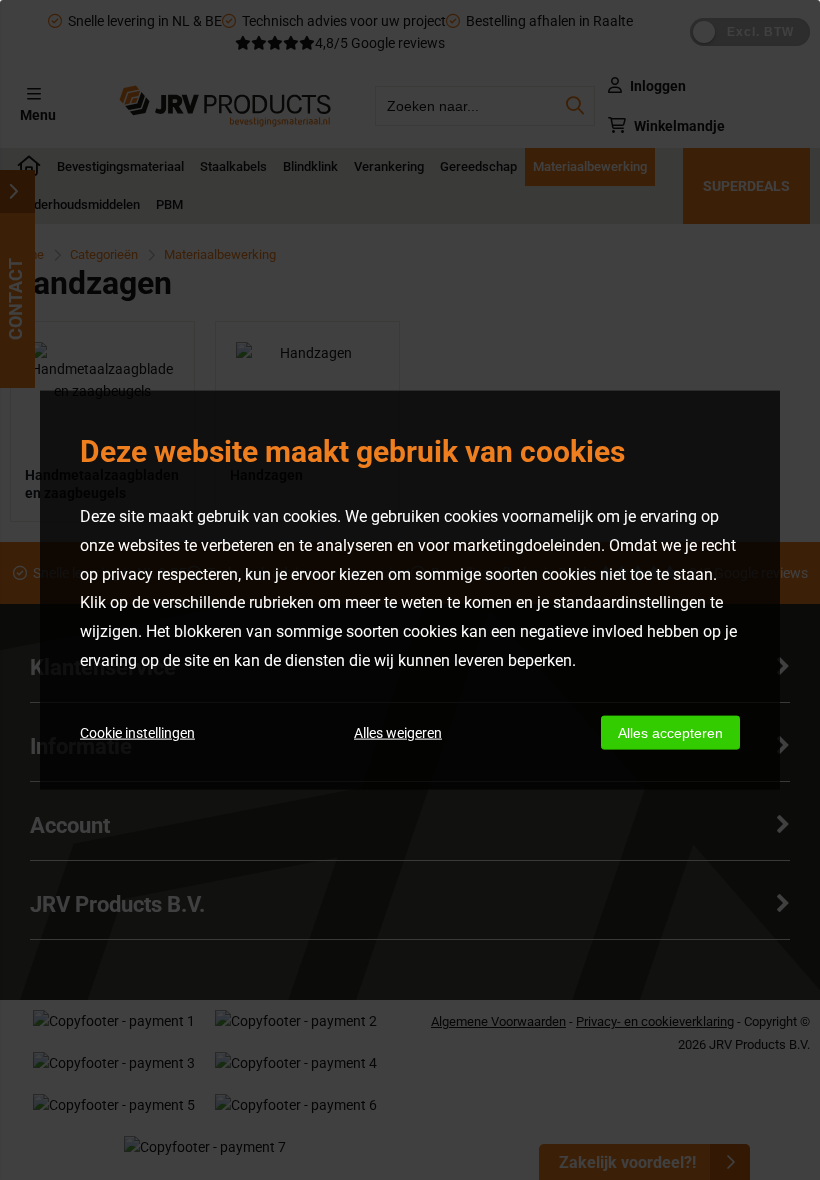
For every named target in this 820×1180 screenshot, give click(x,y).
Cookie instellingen (137, 732)
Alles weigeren (398, 732)
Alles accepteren (670, 732)
